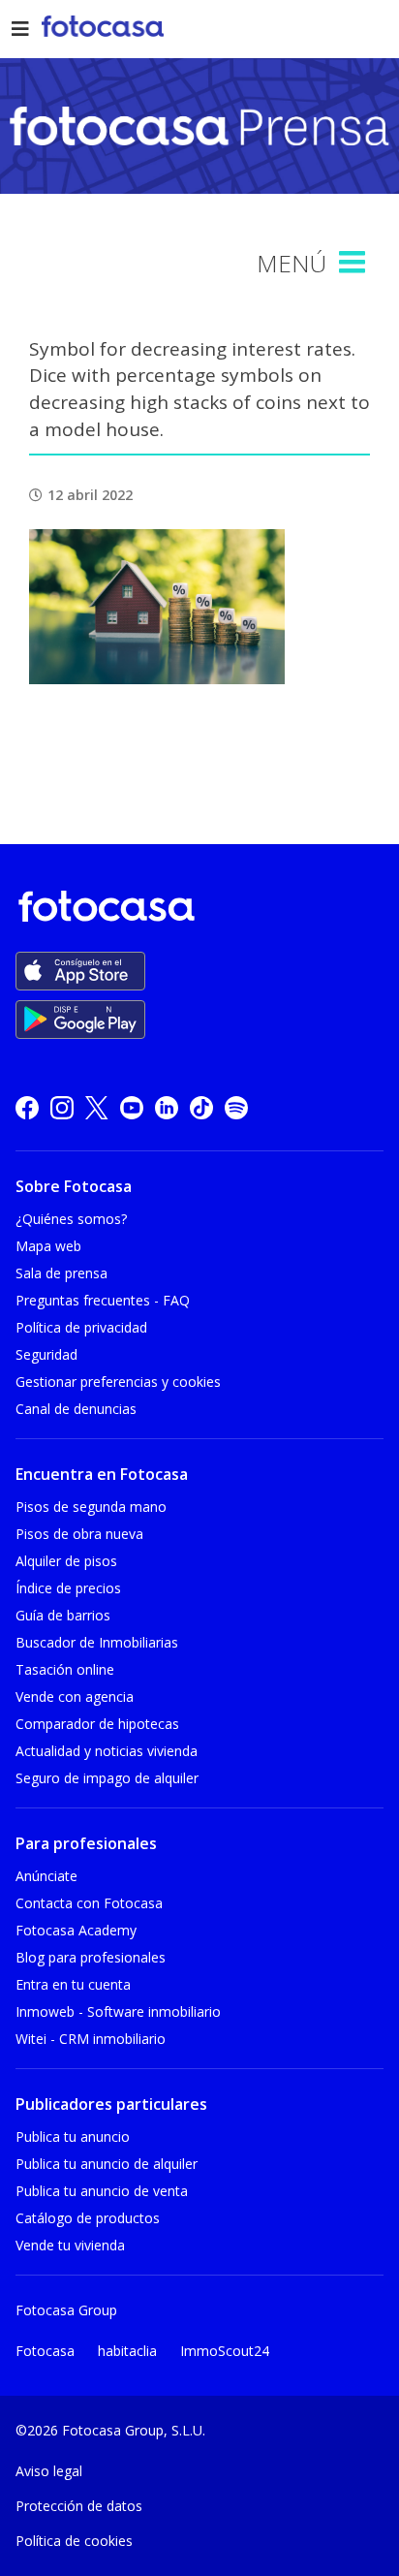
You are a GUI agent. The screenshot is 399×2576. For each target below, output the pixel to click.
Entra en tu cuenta (73, 1984)
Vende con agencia (75, 1696)
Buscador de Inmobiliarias (97, 1642)
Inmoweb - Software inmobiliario (118, 2011)
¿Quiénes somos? (71, 1219)
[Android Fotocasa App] (80, 1020)
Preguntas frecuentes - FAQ (103, 1300)
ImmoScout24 (225, 2351)
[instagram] (62, 1107)
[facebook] (27, 1107)
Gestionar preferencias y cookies (118, 1382)
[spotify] (236, 1107)
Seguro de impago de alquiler (107, 1778)
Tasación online (65, 1669)
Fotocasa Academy (76, 1930)
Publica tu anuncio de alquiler (107, 2164)
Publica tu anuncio (73, 2136)
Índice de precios (68, 1588)
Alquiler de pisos (66, 1561)
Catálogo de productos (88, 2218)
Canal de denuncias (76, 1409)
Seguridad (46, 1354)
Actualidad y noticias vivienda (107, 1751)
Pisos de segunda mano (91, 1507)
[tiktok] (201, 1107)
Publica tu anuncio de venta (102, 2191)
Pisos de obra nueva (79, 1534)
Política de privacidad (81, 1327)
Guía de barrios (63, 1615)
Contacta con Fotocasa (89, 1903)
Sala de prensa (61, 1273)
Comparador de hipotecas (97, 1724)
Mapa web (48, 1246)
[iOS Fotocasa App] (80, 971)
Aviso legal (49, 2471)
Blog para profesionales (91, 1957)
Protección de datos (79, 2506)
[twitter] (97, 1107)
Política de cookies (74, 2541)
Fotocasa (45, 2351)
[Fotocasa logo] (196, 910)
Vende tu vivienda (70, 2245)
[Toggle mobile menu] (354, 263)
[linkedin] (167, 1107)
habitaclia (127, 2351)
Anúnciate (46, 1876)
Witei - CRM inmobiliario (91, 2039)
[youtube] (132, 1107)
